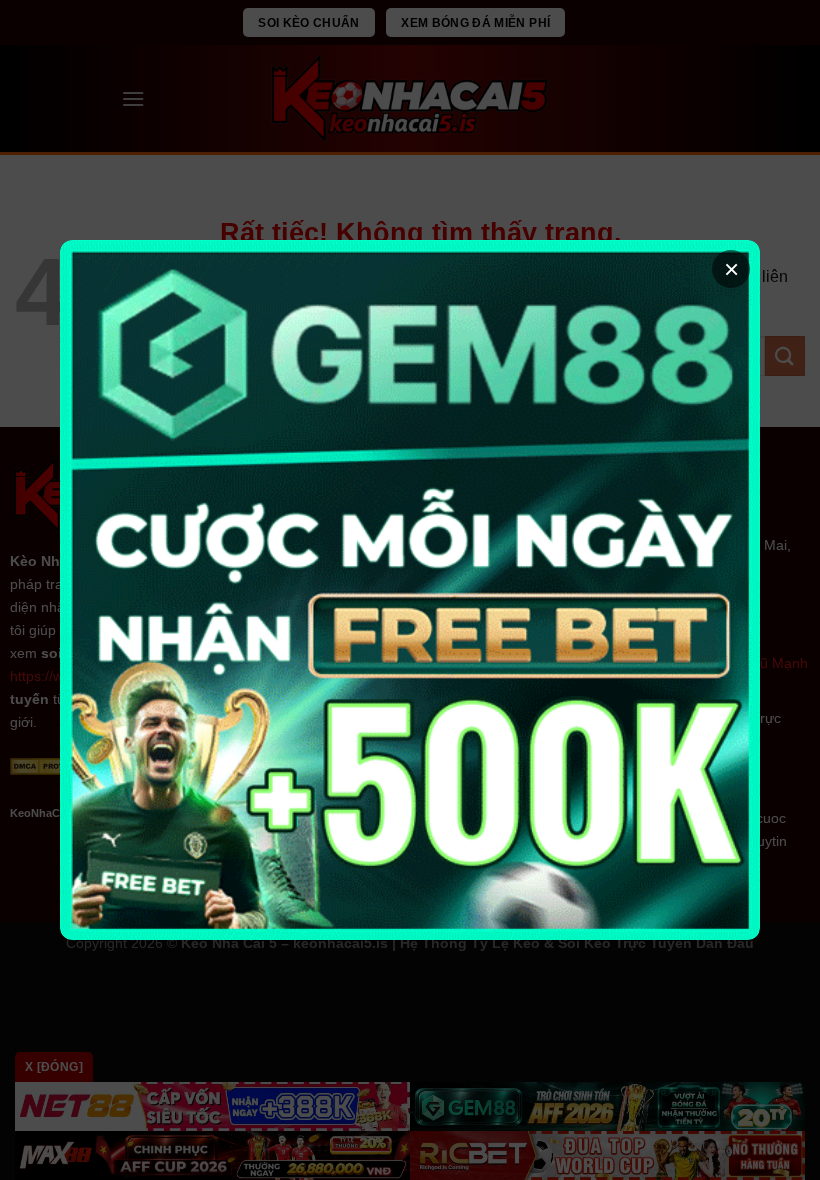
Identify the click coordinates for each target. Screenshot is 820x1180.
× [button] (731, 269)
